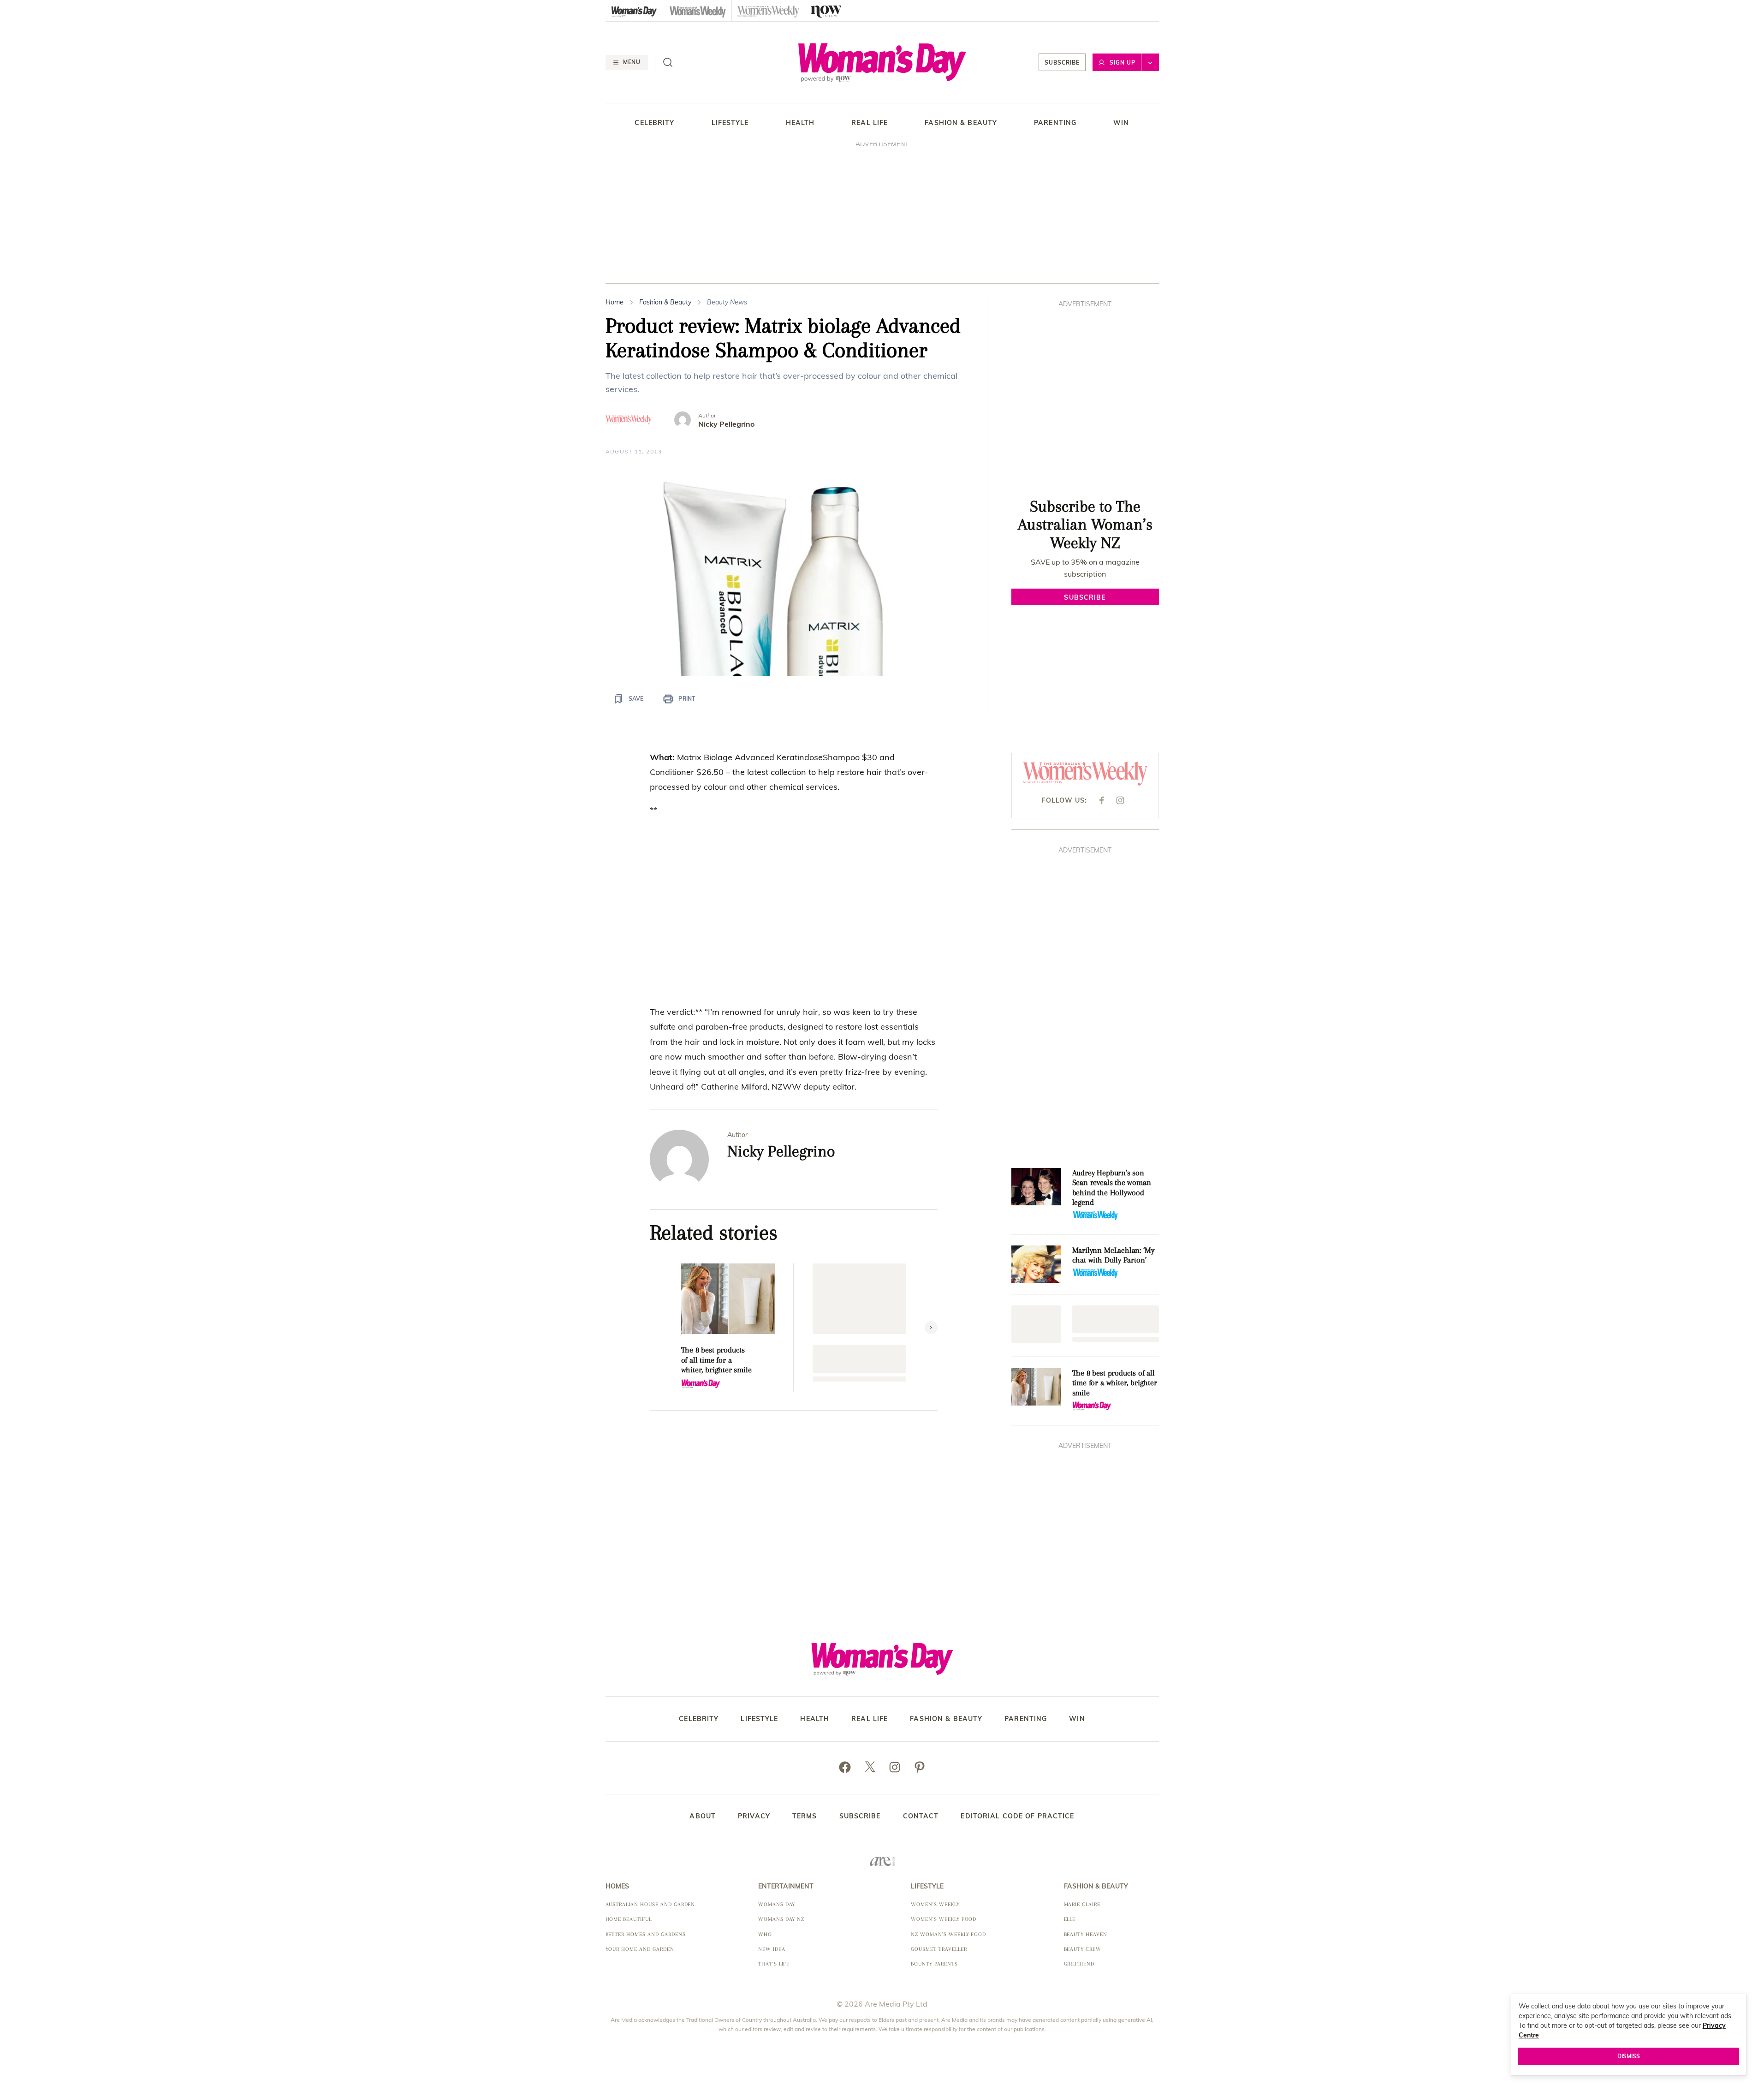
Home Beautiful (629, 1919)
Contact (921, 1816)
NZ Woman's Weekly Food (948, 1934)
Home (615, 302)
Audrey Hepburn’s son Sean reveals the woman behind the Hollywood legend (1112, 1188)
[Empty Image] (1036, 1324)
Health (800, 123)
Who (765, 1934)
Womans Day (777, 1904)
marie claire (1082, 1904)
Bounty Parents (934, 1964)
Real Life (870, 123)
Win (1121, 123)
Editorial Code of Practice (1017, 1816)
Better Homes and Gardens (646, 1934)
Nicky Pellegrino (726, 424)
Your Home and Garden (640, 1949)
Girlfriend (1079, 1964)
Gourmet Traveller (939, 1949)
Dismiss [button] (1629, 2056)
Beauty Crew (1083, 1949)
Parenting (1055, 123)
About (703, 1816)
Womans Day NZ (781, 1919)
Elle (1070, 1919)
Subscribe (1062, 63)
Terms (805, 1816)
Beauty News (727, 302)
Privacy (754, 1816)
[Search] (668, 62)
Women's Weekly (935, 1904)
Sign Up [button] (1123, 63)
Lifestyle (730, 123)
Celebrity (654, 123)
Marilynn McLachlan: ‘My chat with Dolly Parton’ (1113, 1255)
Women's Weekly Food (944, 1919)
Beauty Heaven (1086, 1934)
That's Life (774, 1964)
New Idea (772, 1949)
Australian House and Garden (650, 1904)
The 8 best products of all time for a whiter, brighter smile (716, 1360)
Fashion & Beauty (961, 123)
